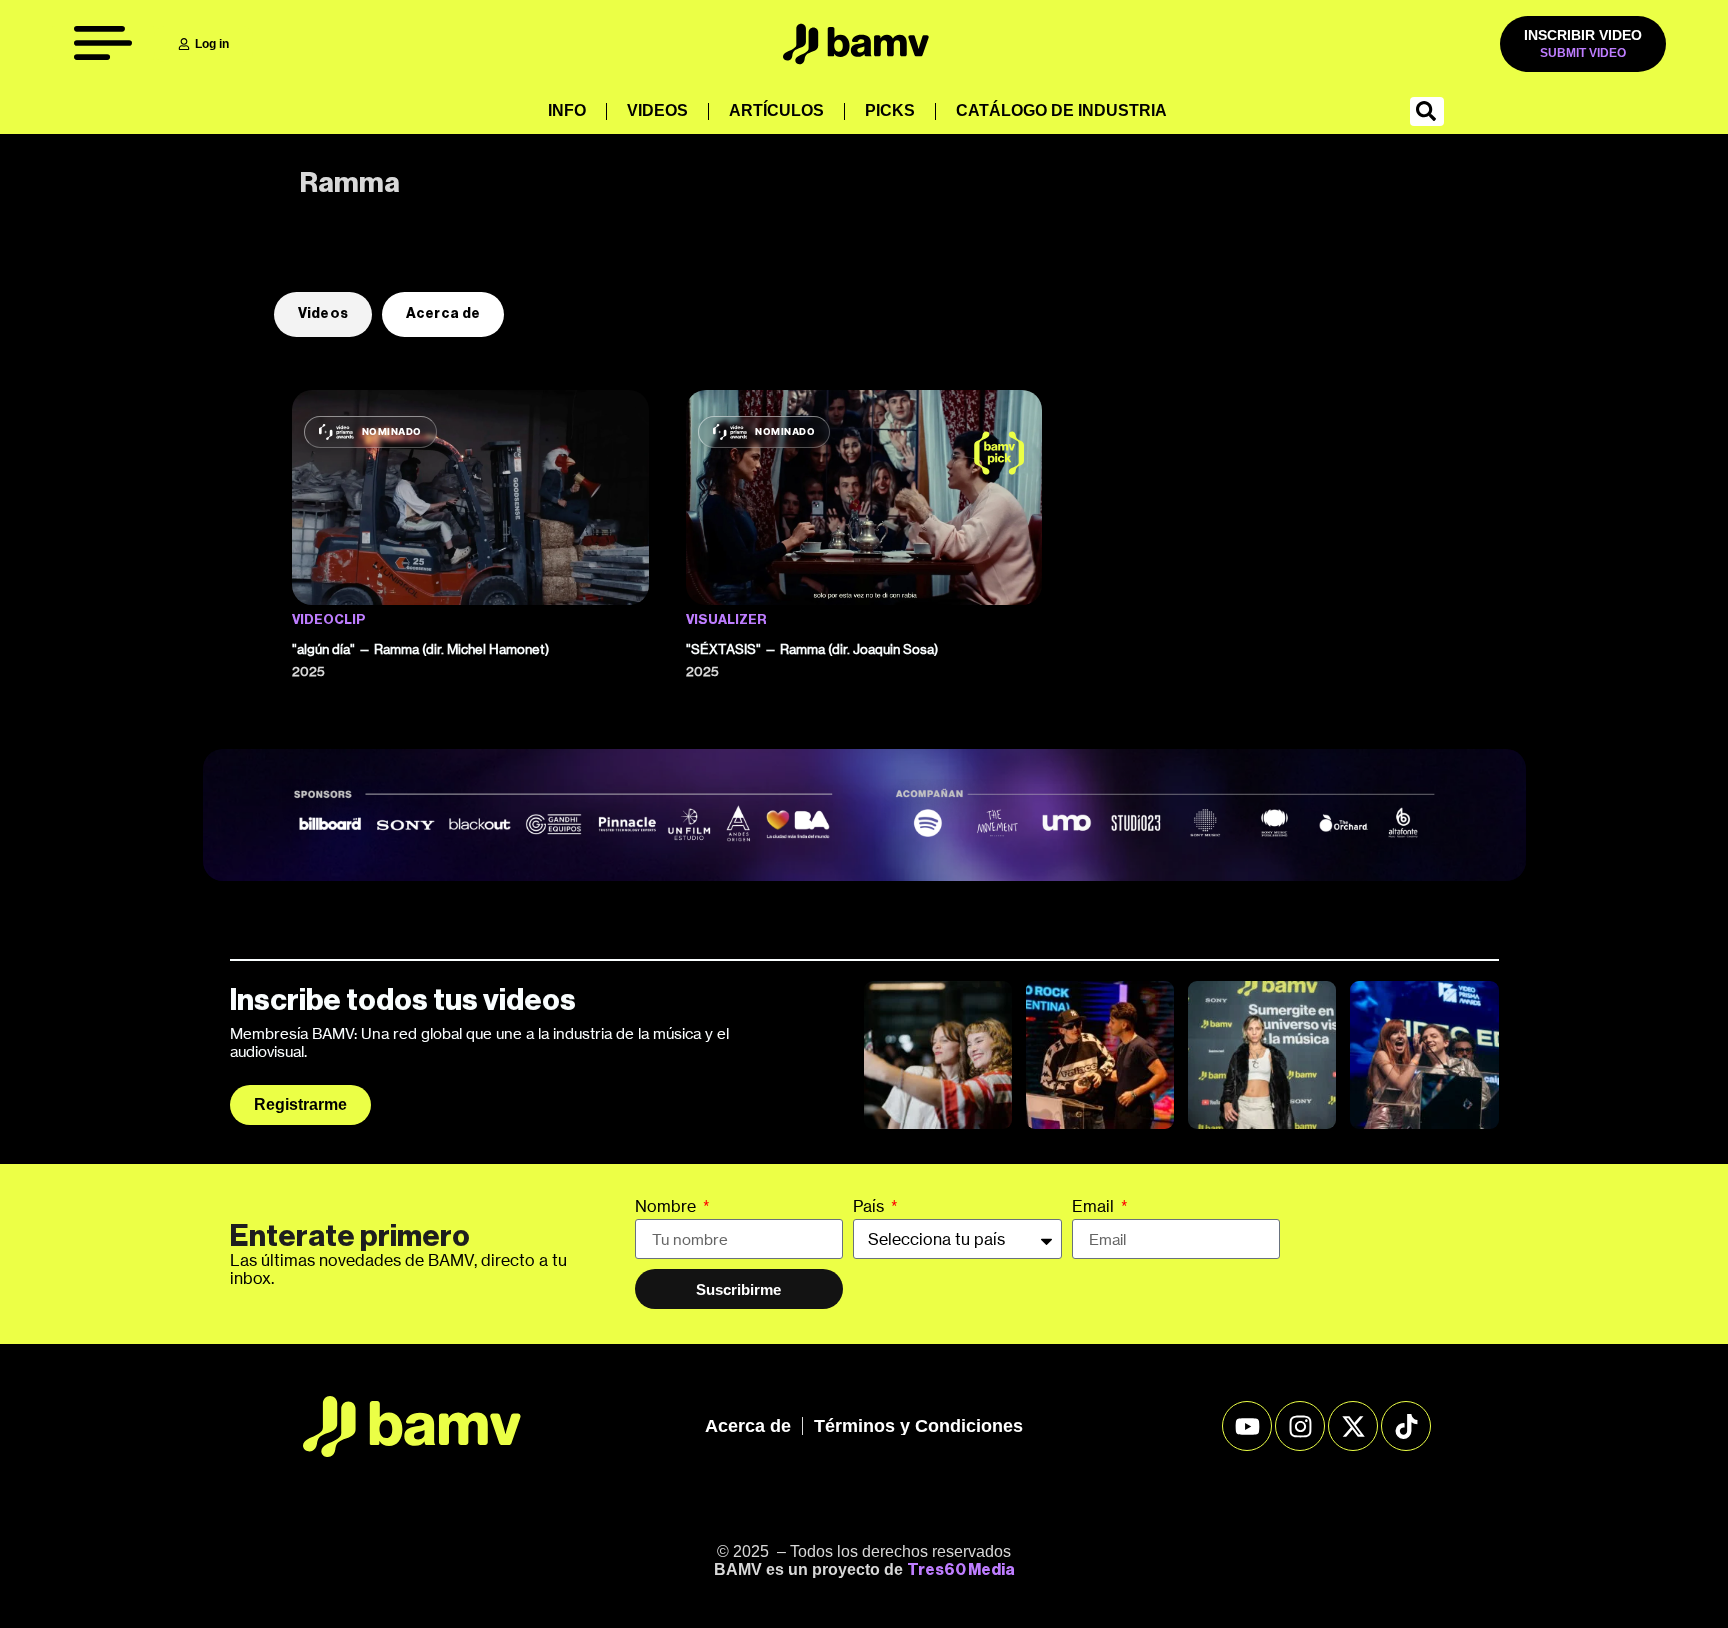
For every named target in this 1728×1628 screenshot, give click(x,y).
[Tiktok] (1406, 1426)
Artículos (776, 110)
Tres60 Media (961, 1570)
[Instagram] (1300, 1426)
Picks (890, 110)
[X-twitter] (1353, 1426)
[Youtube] (1247, 1426)
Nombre (667, 1207)
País (870, 1207)
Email (1095, 1207)
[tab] (323, 314)
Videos (657, 110)
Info (567, 110)
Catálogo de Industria (1061, 110)
